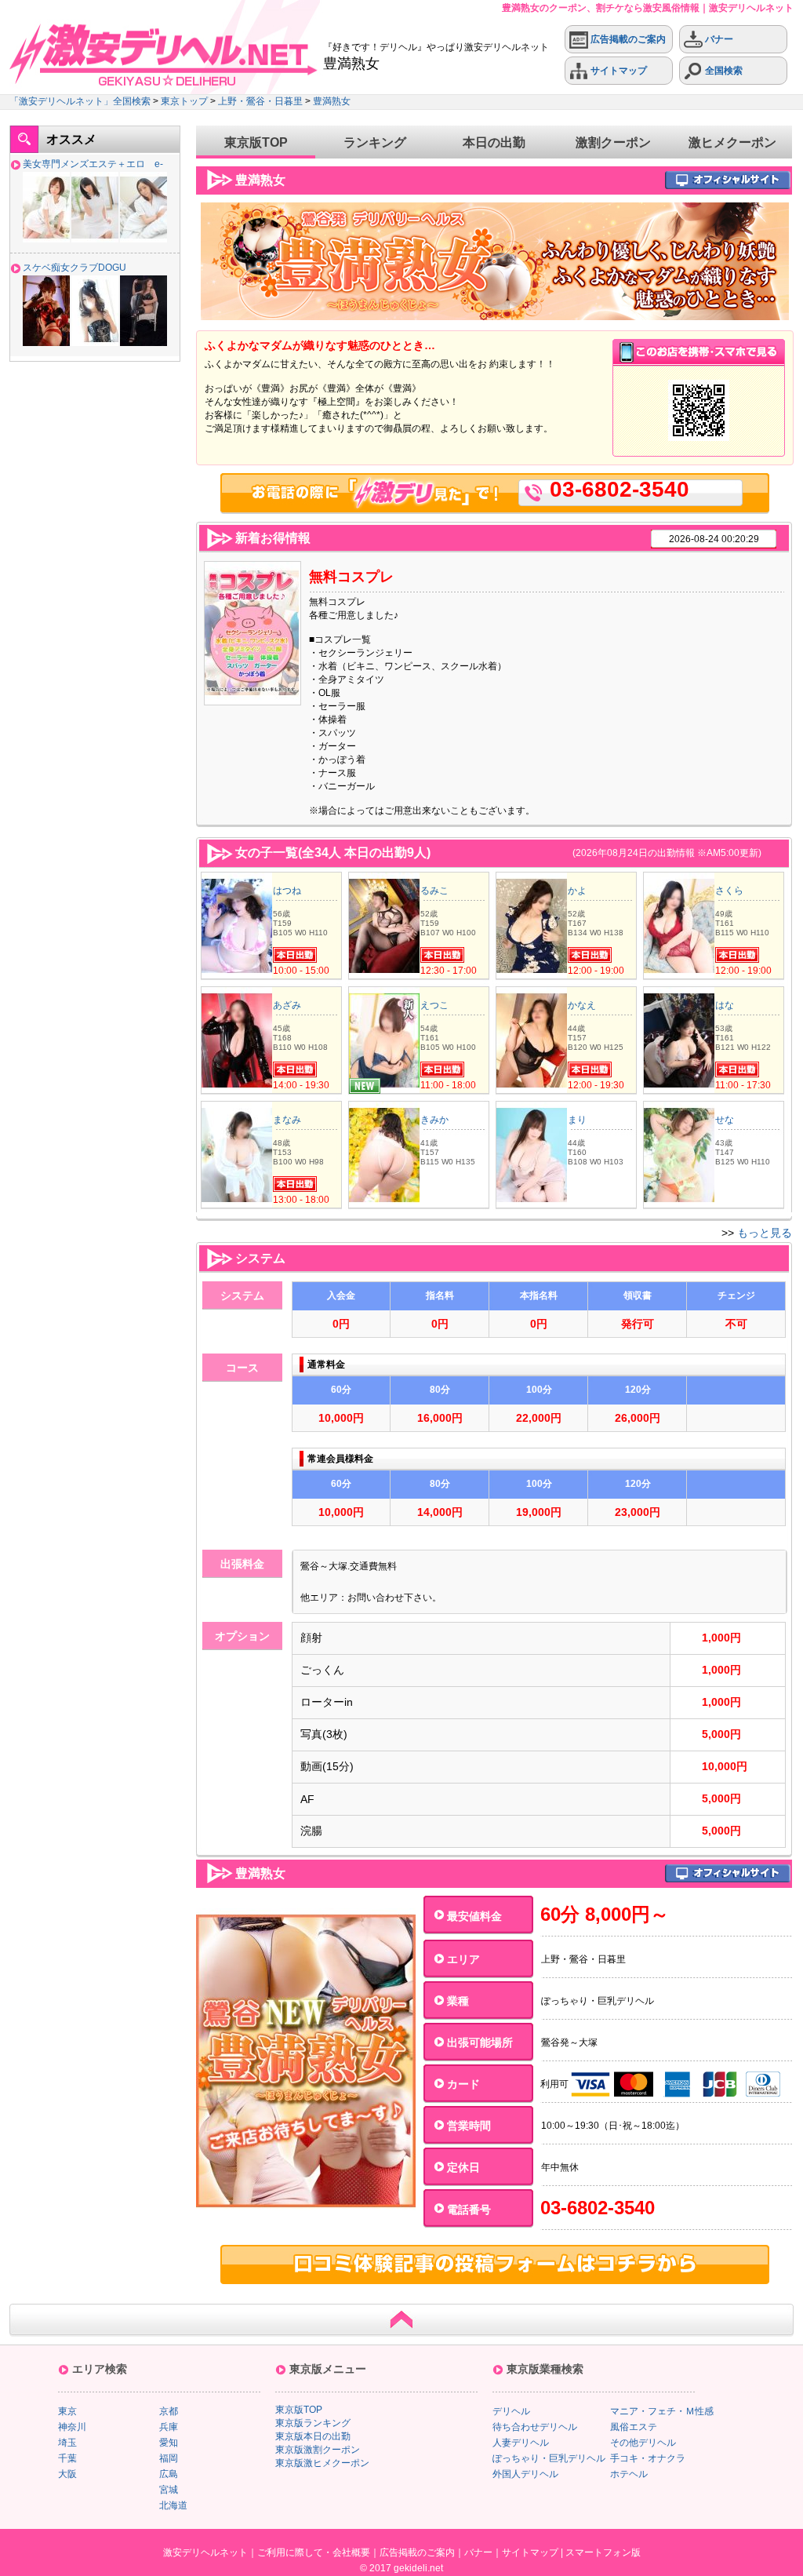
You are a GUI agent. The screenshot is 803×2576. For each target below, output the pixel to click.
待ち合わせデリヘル (535, 2427)
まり (577, 1120)
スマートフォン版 (603, 2552)
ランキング (375, 142)
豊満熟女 (332, 101)
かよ (577, 891)
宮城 (169, 2490)
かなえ (582, 1005)
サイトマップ (618, 71)
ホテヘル (629, 2474)
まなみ (287, 1120)
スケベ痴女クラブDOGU (74, 268)
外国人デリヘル (525, 2474)
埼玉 (67, 2443)
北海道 (173, 2505)
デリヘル (511, 2411)
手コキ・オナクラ (648, 2458)
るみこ (434, 891)
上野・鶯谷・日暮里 (260, 101)
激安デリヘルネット (205, 2552)
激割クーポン (613, 142)
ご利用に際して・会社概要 (314, 2552)
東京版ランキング (313, 2423)
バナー (718, 39)
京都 (169, 2411)
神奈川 (72, 2427)
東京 (67, 2411)
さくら (729, 891)
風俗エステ (634, 2427)
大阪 (67, 2474)
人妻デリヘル (521, 2443)
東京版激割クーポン (318, 2450)
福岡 (169, 2458)
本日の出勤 (494, 142)
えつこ (434, 1005)
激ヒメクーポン (732, 142)
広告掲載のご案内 (627, 39)
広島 (169, 2474)
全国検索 (723, 71)
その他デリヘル (643, 2443)
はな (725, 1005)
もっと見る (765, 1233)
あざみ (287, 1005)
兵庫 (169, 2427)
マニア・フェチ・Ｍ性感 (662, 2411)
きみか (434, 1120)
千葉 (67, 2458)
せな (725, 1120)
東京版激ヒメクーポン (322, 2463)
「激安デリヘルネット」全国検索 (80, 101)
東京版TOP (256, 142)
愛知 (169, 2443)
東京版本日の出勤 (313, 2436)
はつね (287, 891)
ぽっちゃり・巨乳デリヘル (549, 2458)
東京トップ (184, 101)
